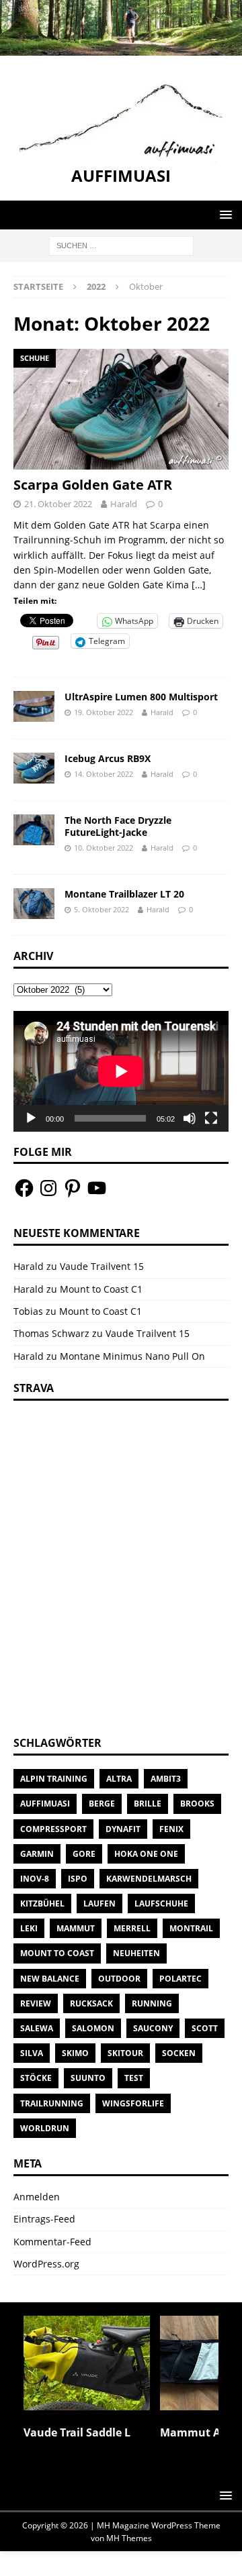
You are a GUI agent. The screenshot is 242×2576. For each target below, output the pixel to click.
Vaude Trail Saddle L (77, 2432)
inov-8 (35, 1879)
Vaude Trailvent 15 (102, 1266)
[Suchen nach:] (121, 245)
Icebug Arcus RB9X (108, 758)
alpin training (54, 1779)
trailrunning (52, 2103)
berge (102, 1804)
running (152, 2003)
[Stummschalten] (190, 1118)
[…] (199, 585)
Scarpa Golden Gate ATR (93, 485)
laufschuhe (161, 1903)
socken (179, 2053)
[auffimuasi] (121, 48)
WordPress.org (46, 2264)
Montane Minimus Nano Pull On (132, 1356)
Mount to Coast (57, 1953)
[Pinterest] (73, 1188)
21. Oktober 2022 (58, 504)
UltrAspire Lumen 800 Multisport (141, 697)
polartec (180, 1979)
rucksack (91, 2003)
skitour (125, 2053)
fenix (171, 1829)
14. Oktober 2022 (104, 774)
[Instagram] (48, 1188)
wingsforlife (133, 2103)
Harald (124, 504)
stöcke (36, 2078)
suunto (88, 2078)
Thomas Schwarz (51, 1333)
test (134, 2078)
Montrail (191, 1928)
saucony (153, 2028)
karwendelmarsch (149, 1879)
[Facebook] (24, 1188)
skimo (75, 2053)
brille (148, 1804)
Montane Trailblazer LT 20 (124, 894)
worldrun (45, 2128)
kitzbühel (42, 1903)
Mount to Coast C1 (101, 1289)
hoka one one (146, 1854)
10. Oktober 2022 (104, 848)
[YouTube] (97, 1188)
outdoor (119, 1979)
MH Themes (129, 2538)
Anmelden (37, 2197)
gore (84, 1854)
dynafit (123, 1829)
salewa (37, 2028)
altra (119, 1779)
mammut (76, 1928)
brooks (197, 1804)
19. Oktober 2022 (104, 712)
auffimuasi (45, 1804)
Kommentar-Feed (52, 2242)
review (36, 2003)
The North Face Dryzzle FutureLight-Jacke (118, 826)
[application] (121, 1071)
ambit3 (166, 1779)
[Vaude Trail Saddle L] (87, 2363)
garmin (37, 1854)
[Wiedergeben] (31, 1118)
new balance (50, 1979)
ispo (78, 1879)
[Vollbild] (211, 1118)
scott (205, 2028)
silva (32, 2053)
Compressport (53, 1829)
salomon (93, 2028)
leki (29, 1928)
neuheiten (136, 1953)
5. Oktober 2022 (102, 909)
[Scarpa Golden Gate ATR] (121, 409)
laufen (99, 1903)
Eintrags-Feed (44, 2219)
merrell (132, 1928)
